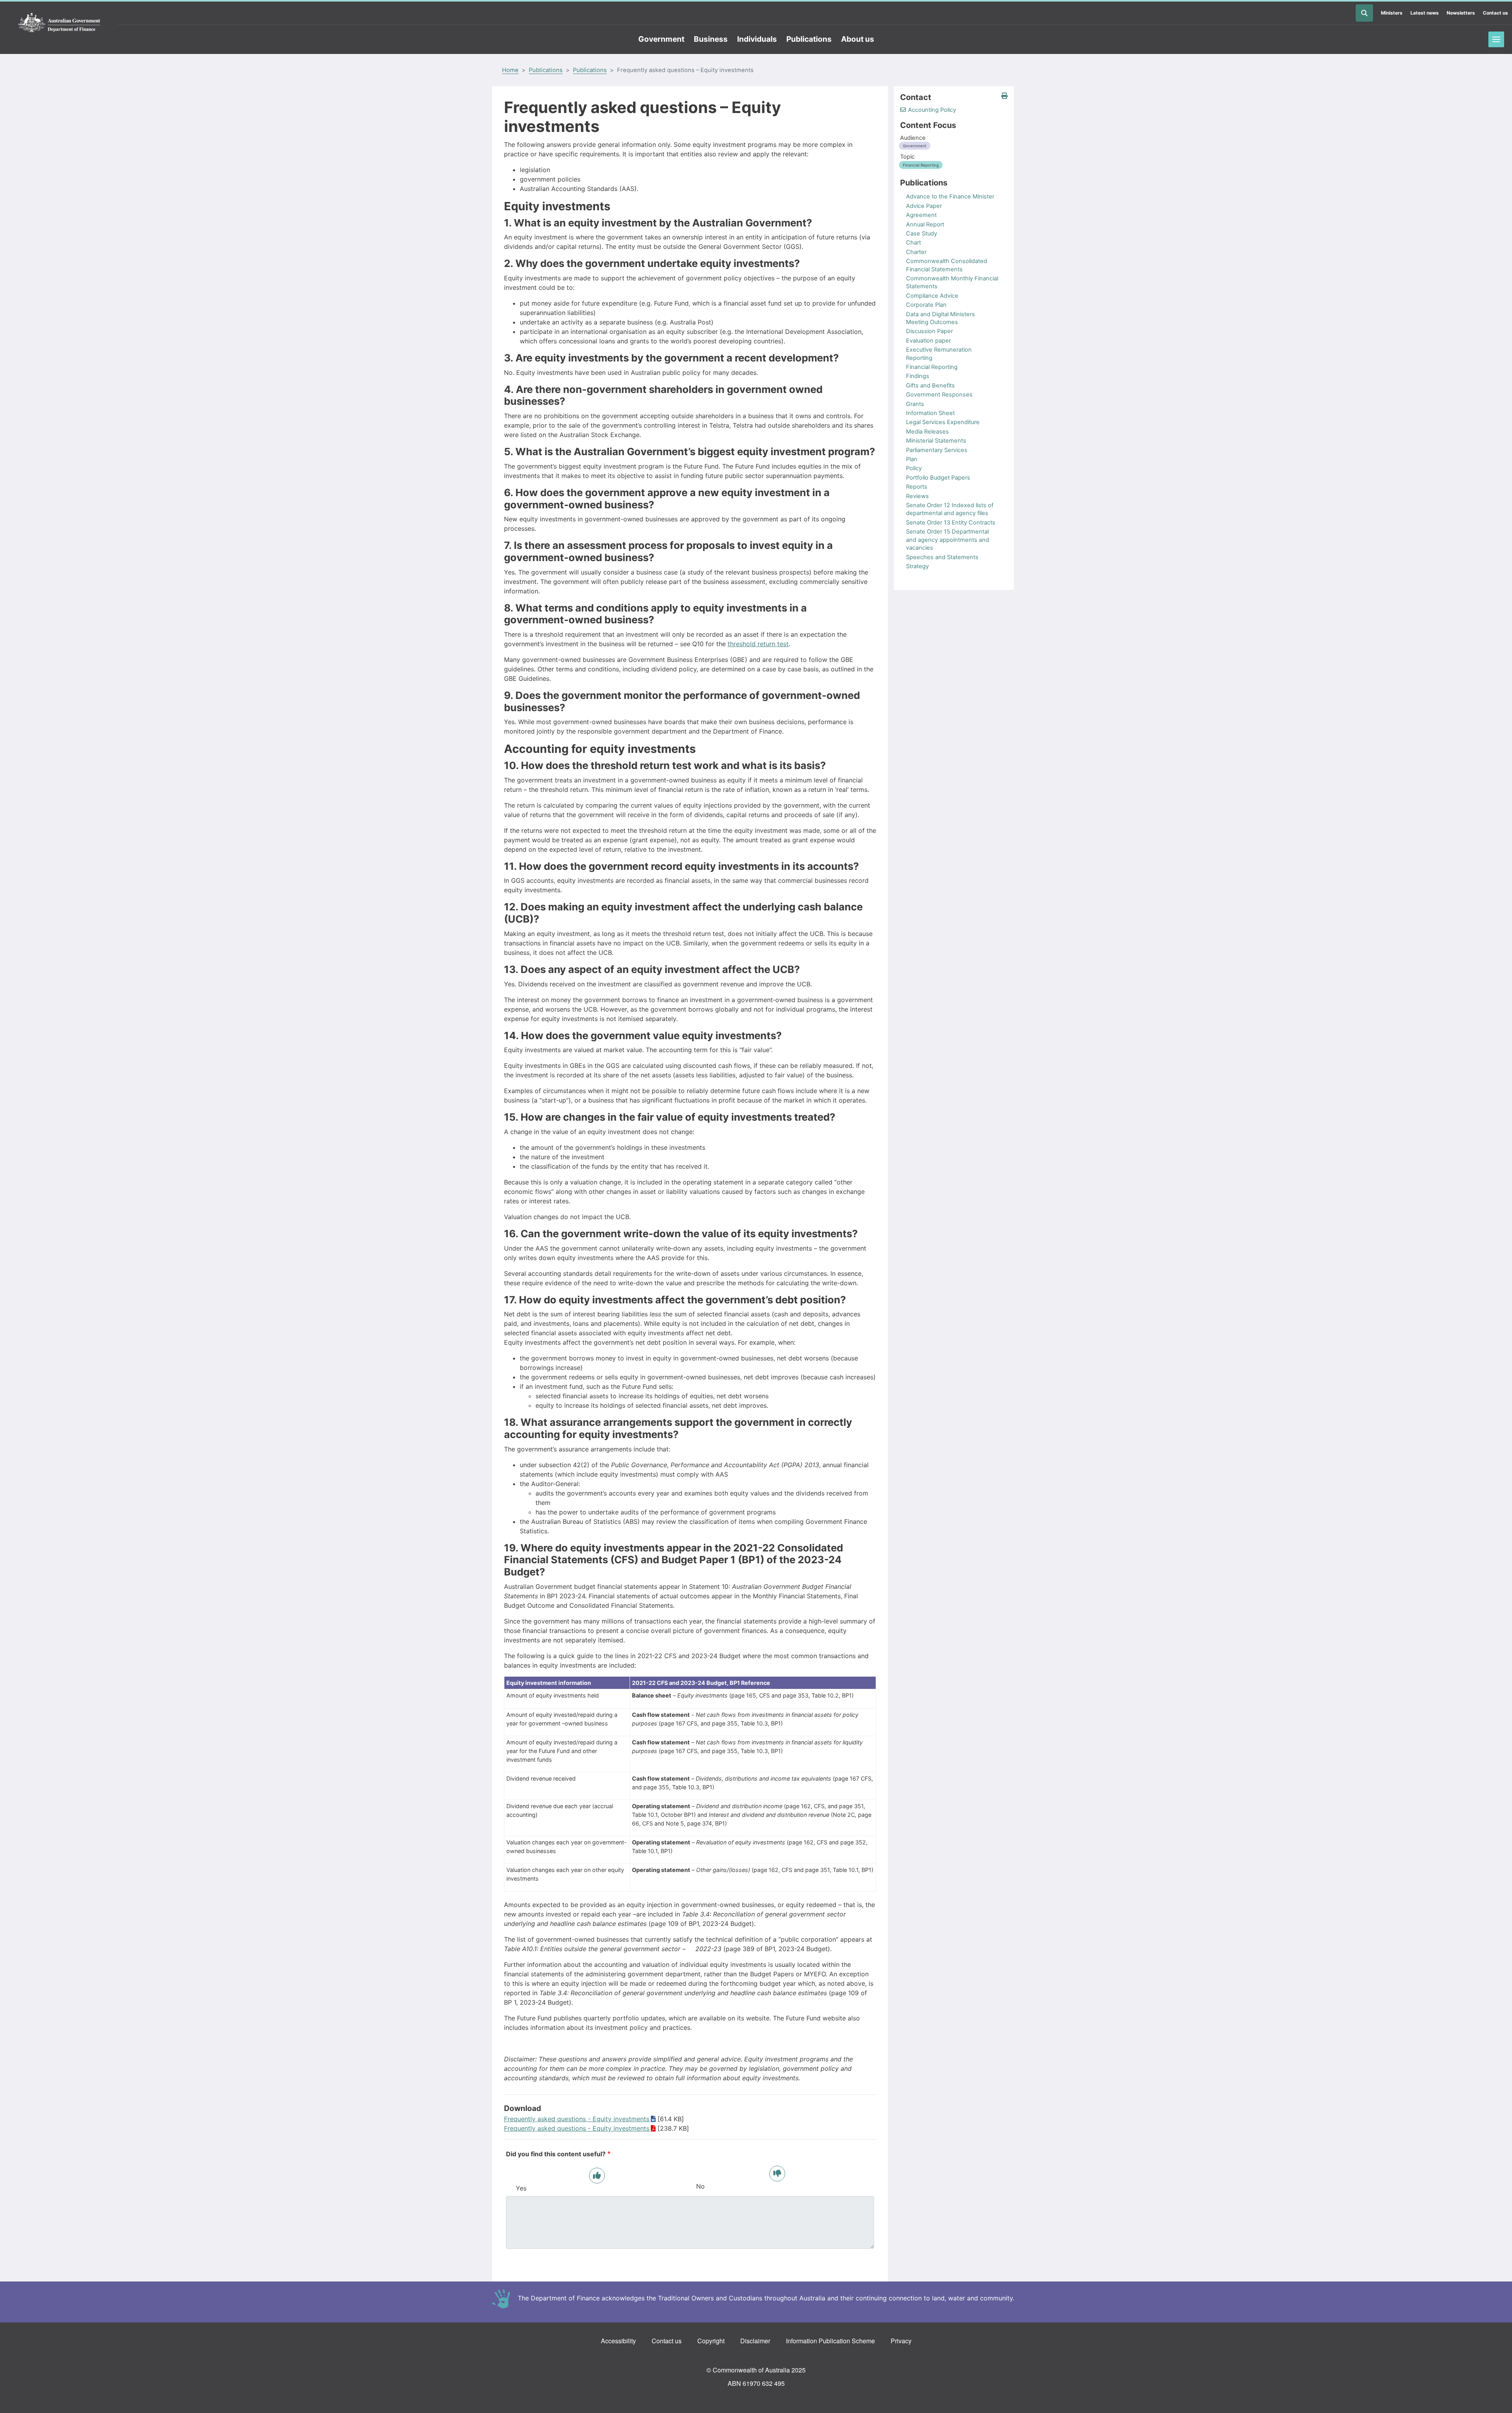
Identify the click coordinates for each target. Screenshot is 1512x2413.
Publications (809, 39)
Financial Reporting (932, 367)
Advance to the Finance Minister (950, 196)
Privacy (901, 2341)
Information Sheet (930, 413)
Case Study (922, 234)
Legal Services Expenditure (943, 422)
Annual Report (925, 224)
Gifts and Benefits (930, 385)
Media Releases (927, 432)
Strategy (917, 566)
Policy (914, 468)
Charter (916, 252)
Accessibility (618, 2341)
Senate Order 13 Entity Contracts (951, 523)
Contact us (1495, 13)
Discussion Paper (929, 331)
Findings (918, 376)
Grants (915, 404)
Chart (913, 243)
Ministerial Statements (936, 441)
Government (661, 39)
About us (858, 39)
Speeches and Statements (942, 557)
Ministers (1392, 13)
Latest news (1425, 13)
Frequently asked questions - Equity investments (577, 2119)
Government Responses (939, 395)
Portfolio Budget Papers (938, 478)
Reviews (917, 496)
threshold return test (758, 644)
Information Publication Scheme (830, 2341)
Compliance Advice (932, 296)
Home (510, 70)
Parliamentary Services (937, 450)
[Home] (59, 23)
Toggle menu (1496, 39)
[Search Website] (1364, 13)
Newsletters (1461, 13)
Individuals (757, 39)
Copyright (711, 2341)
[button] (1004, 96)
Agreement (921, 215)
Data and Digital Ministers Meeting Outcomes (940, 318)
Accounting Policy (932, 110)
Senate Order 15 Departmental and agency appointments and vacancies (948, 540)
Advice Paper (924, 206)
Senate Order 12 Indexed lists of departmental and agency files (950, 509)
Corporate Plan (926, 305)
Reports (917, 487)
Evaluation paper (928, 341)
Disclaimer (755, 2341)
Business (711, 39)
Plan (912, 459)
